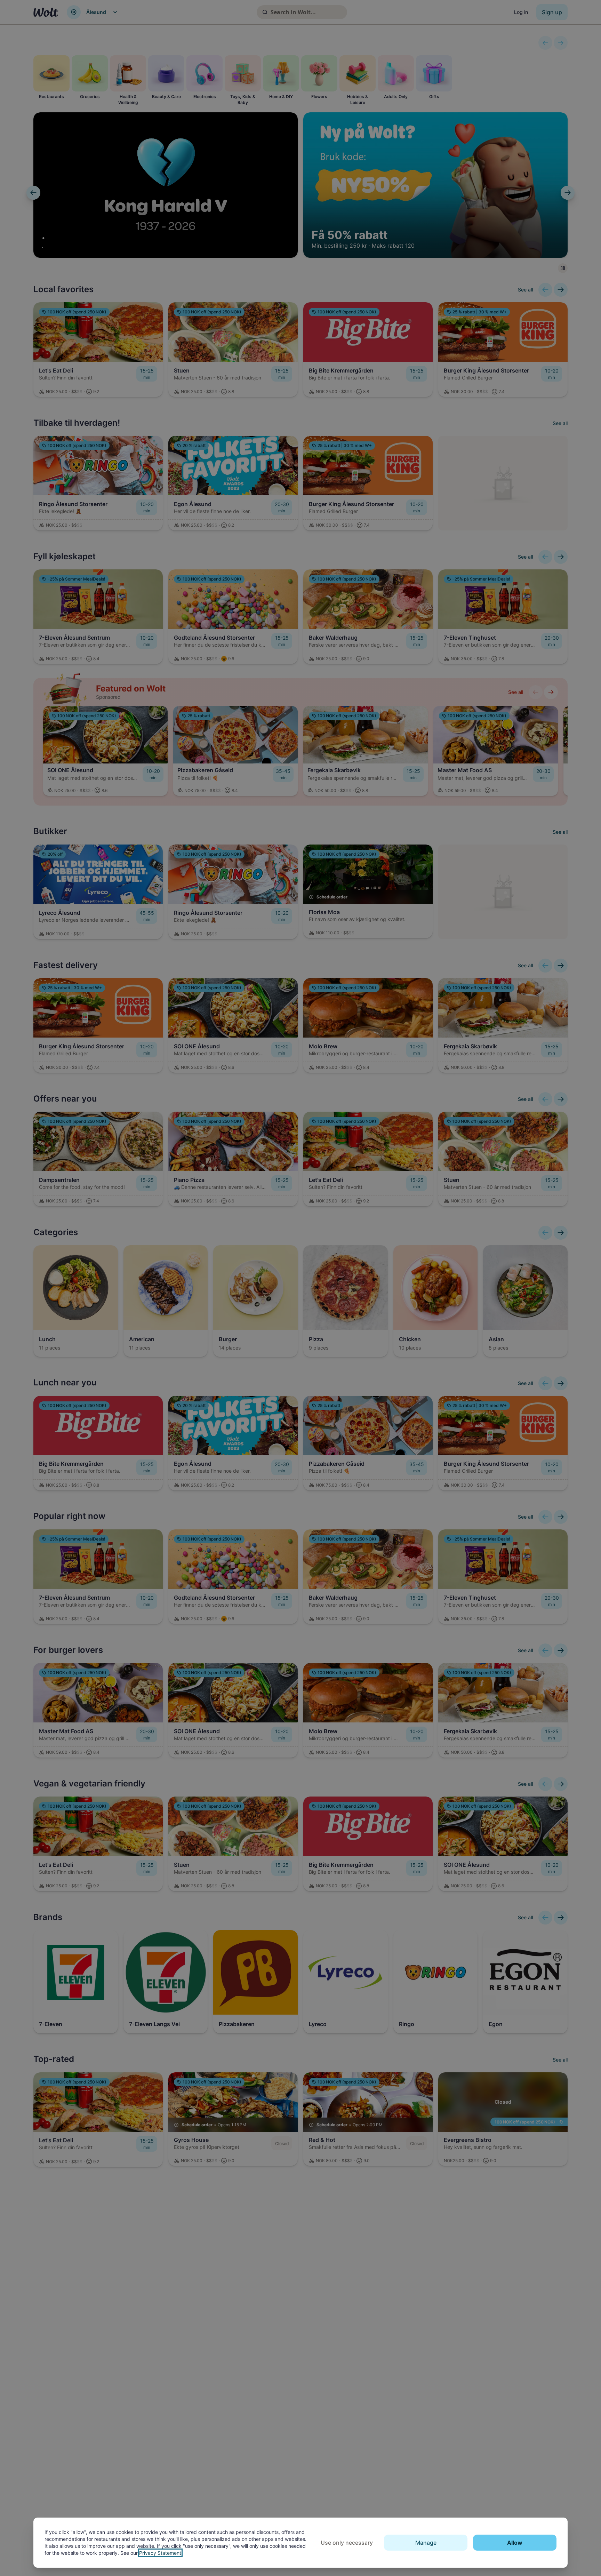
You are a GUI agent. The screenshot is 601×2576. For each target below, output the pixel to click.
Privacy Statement (160, 2553)
